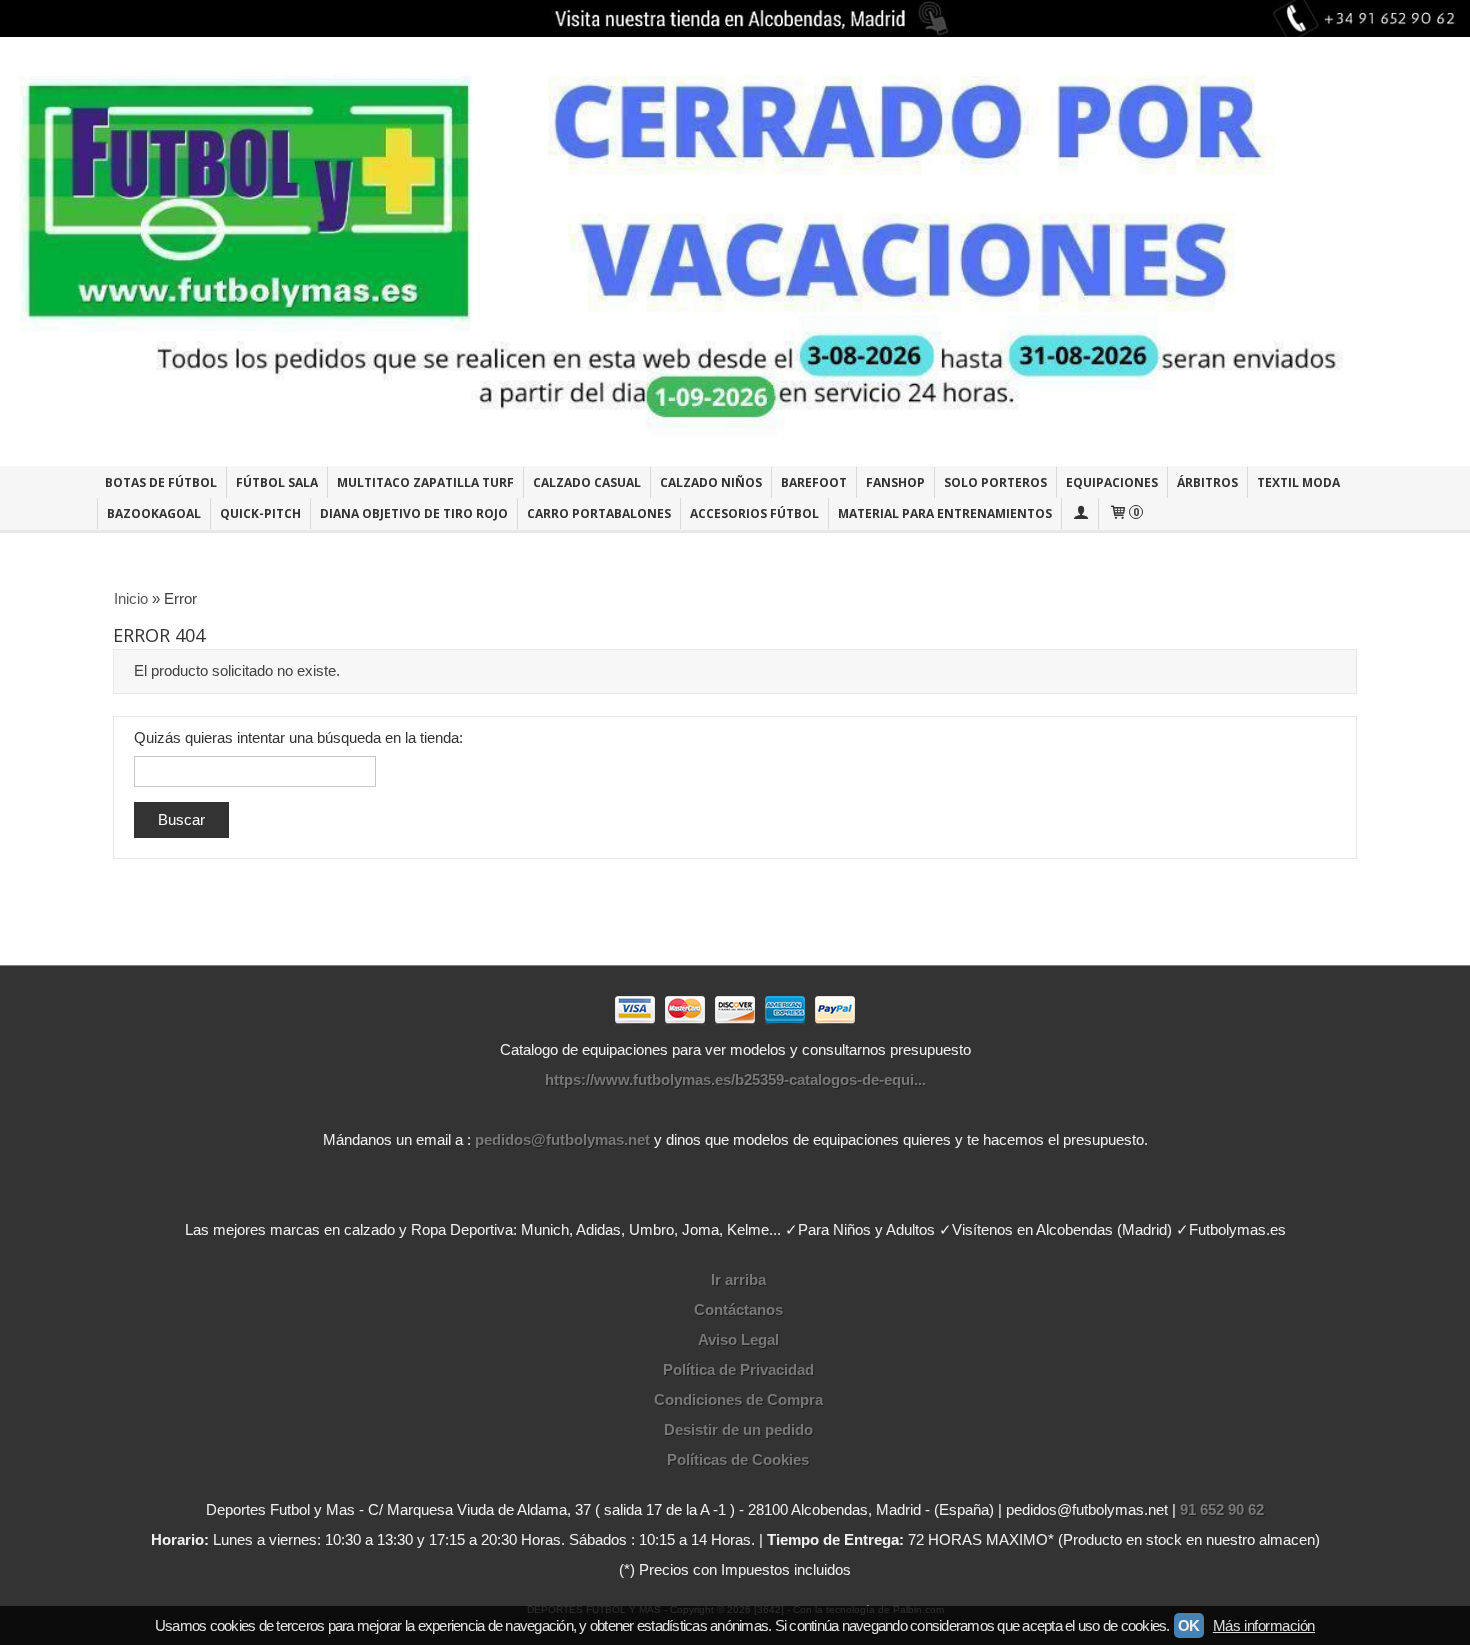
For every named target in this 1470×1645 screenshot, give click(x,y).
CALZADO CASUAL (587, 482)
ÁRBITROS (1207, 482)
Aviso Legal (738, 1339)
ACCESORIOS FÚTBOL (754, 513)
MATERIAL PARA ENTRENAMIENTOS (945, 513)
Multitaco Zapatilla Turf (425, 482)
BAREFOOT (814, 482)
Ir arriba (738, 1279)
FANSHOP (895, 482)
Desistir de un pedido (738, 1429)
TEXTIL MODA (1298, 482)
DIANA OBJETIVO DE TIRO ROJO (414, 513)
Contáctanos (738, 1309)
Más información (1264, 1625)
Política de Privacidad (738, 1369)
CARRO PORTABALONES (599, 513)
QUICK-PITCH (260, 513)
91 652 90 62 (1222, 1509)
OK (1189, 1625)
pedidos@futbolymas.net (562, 1139)
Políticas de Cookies (738, 1459)
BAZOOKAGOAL (154, 513)
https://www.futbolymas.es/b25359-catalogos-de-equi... (735, 1079)
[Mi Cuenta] (1080, 513)
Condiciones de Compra (738, 1399)
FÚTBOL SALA (277, 482)
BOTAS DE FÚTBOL (161, 482)
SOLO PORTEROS (995, 482)
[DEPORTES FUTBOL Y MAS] (735, 251)
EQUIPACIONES (1112, 482)
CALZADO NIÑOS (711, 482)
